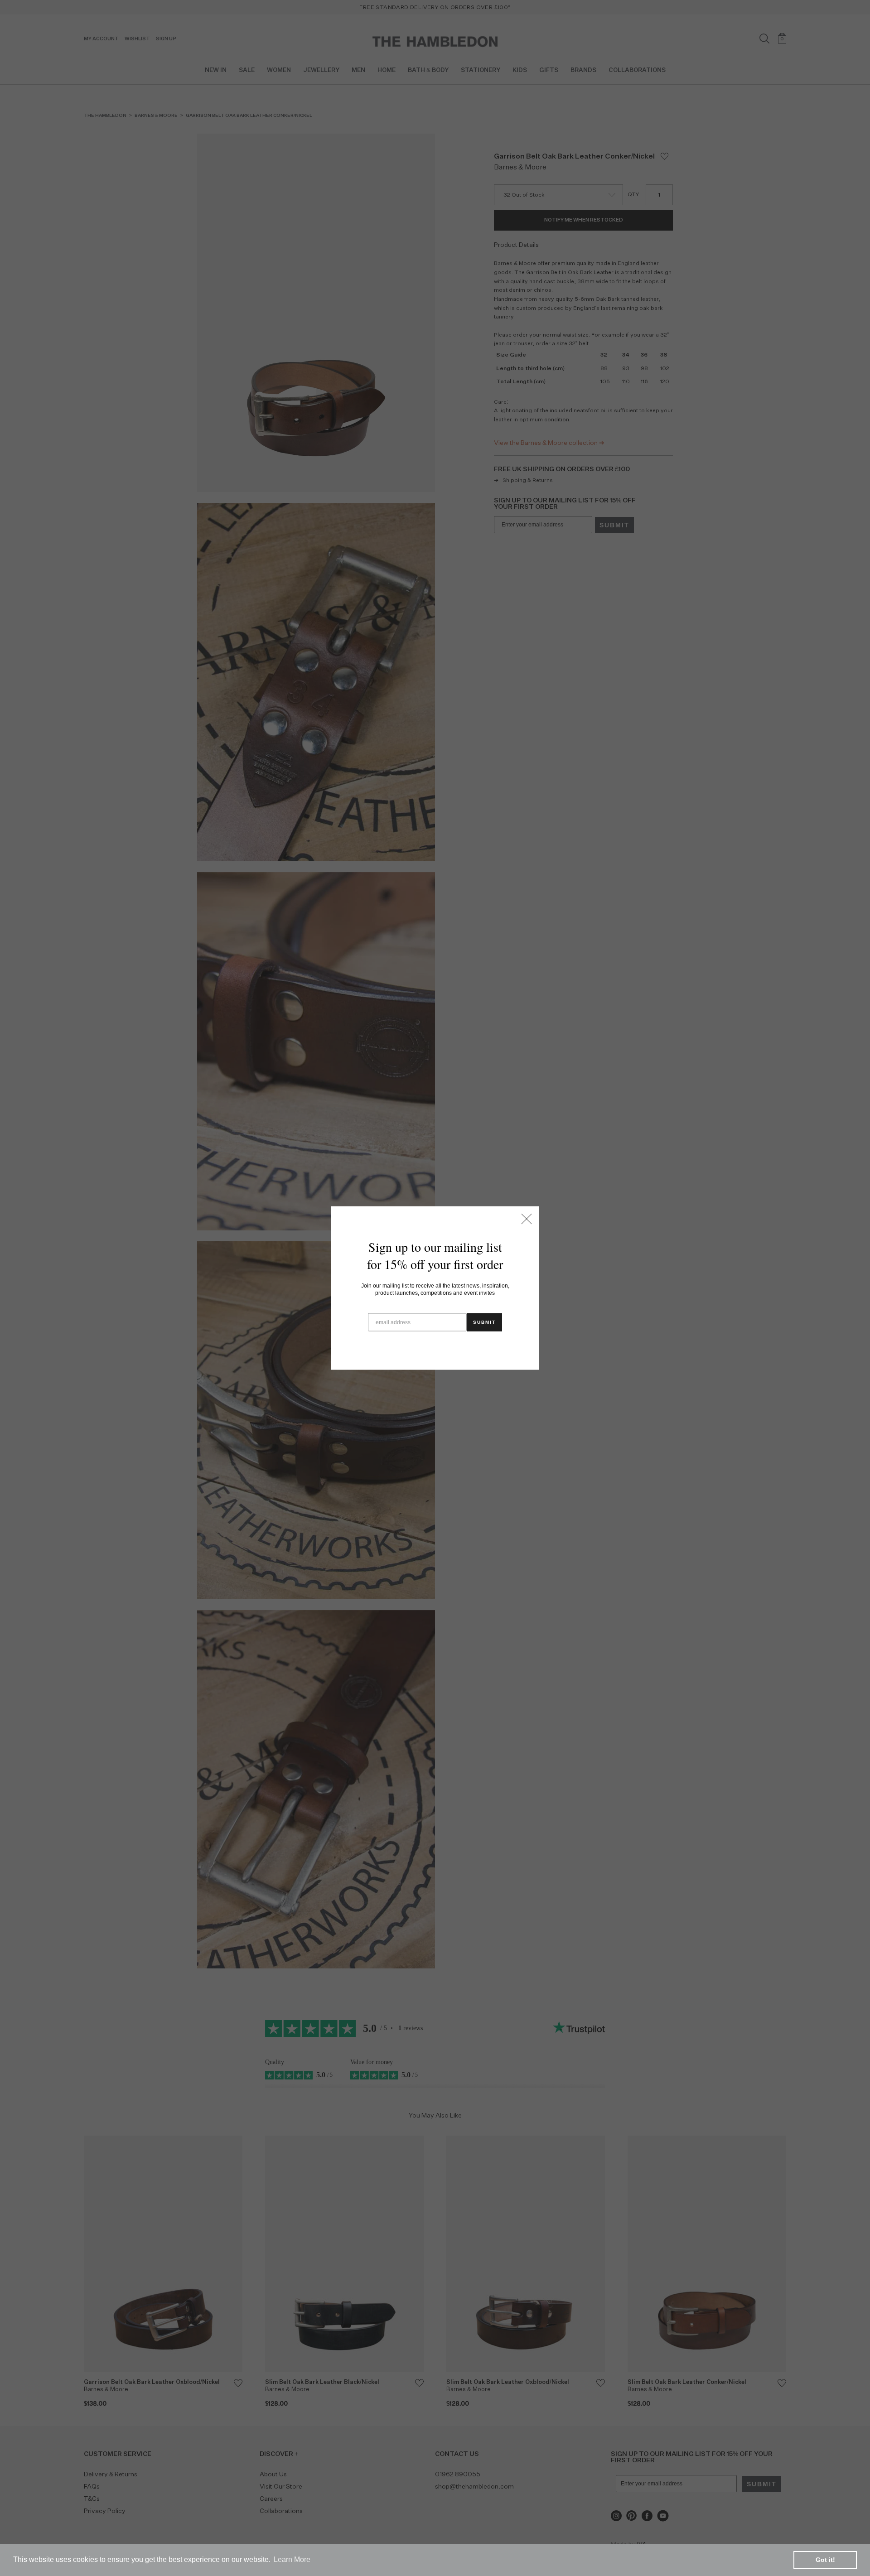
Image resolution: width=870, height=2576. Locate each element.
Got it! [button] (825, 2560)
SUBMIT (484, 1322)
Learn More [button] (292, 2559)
